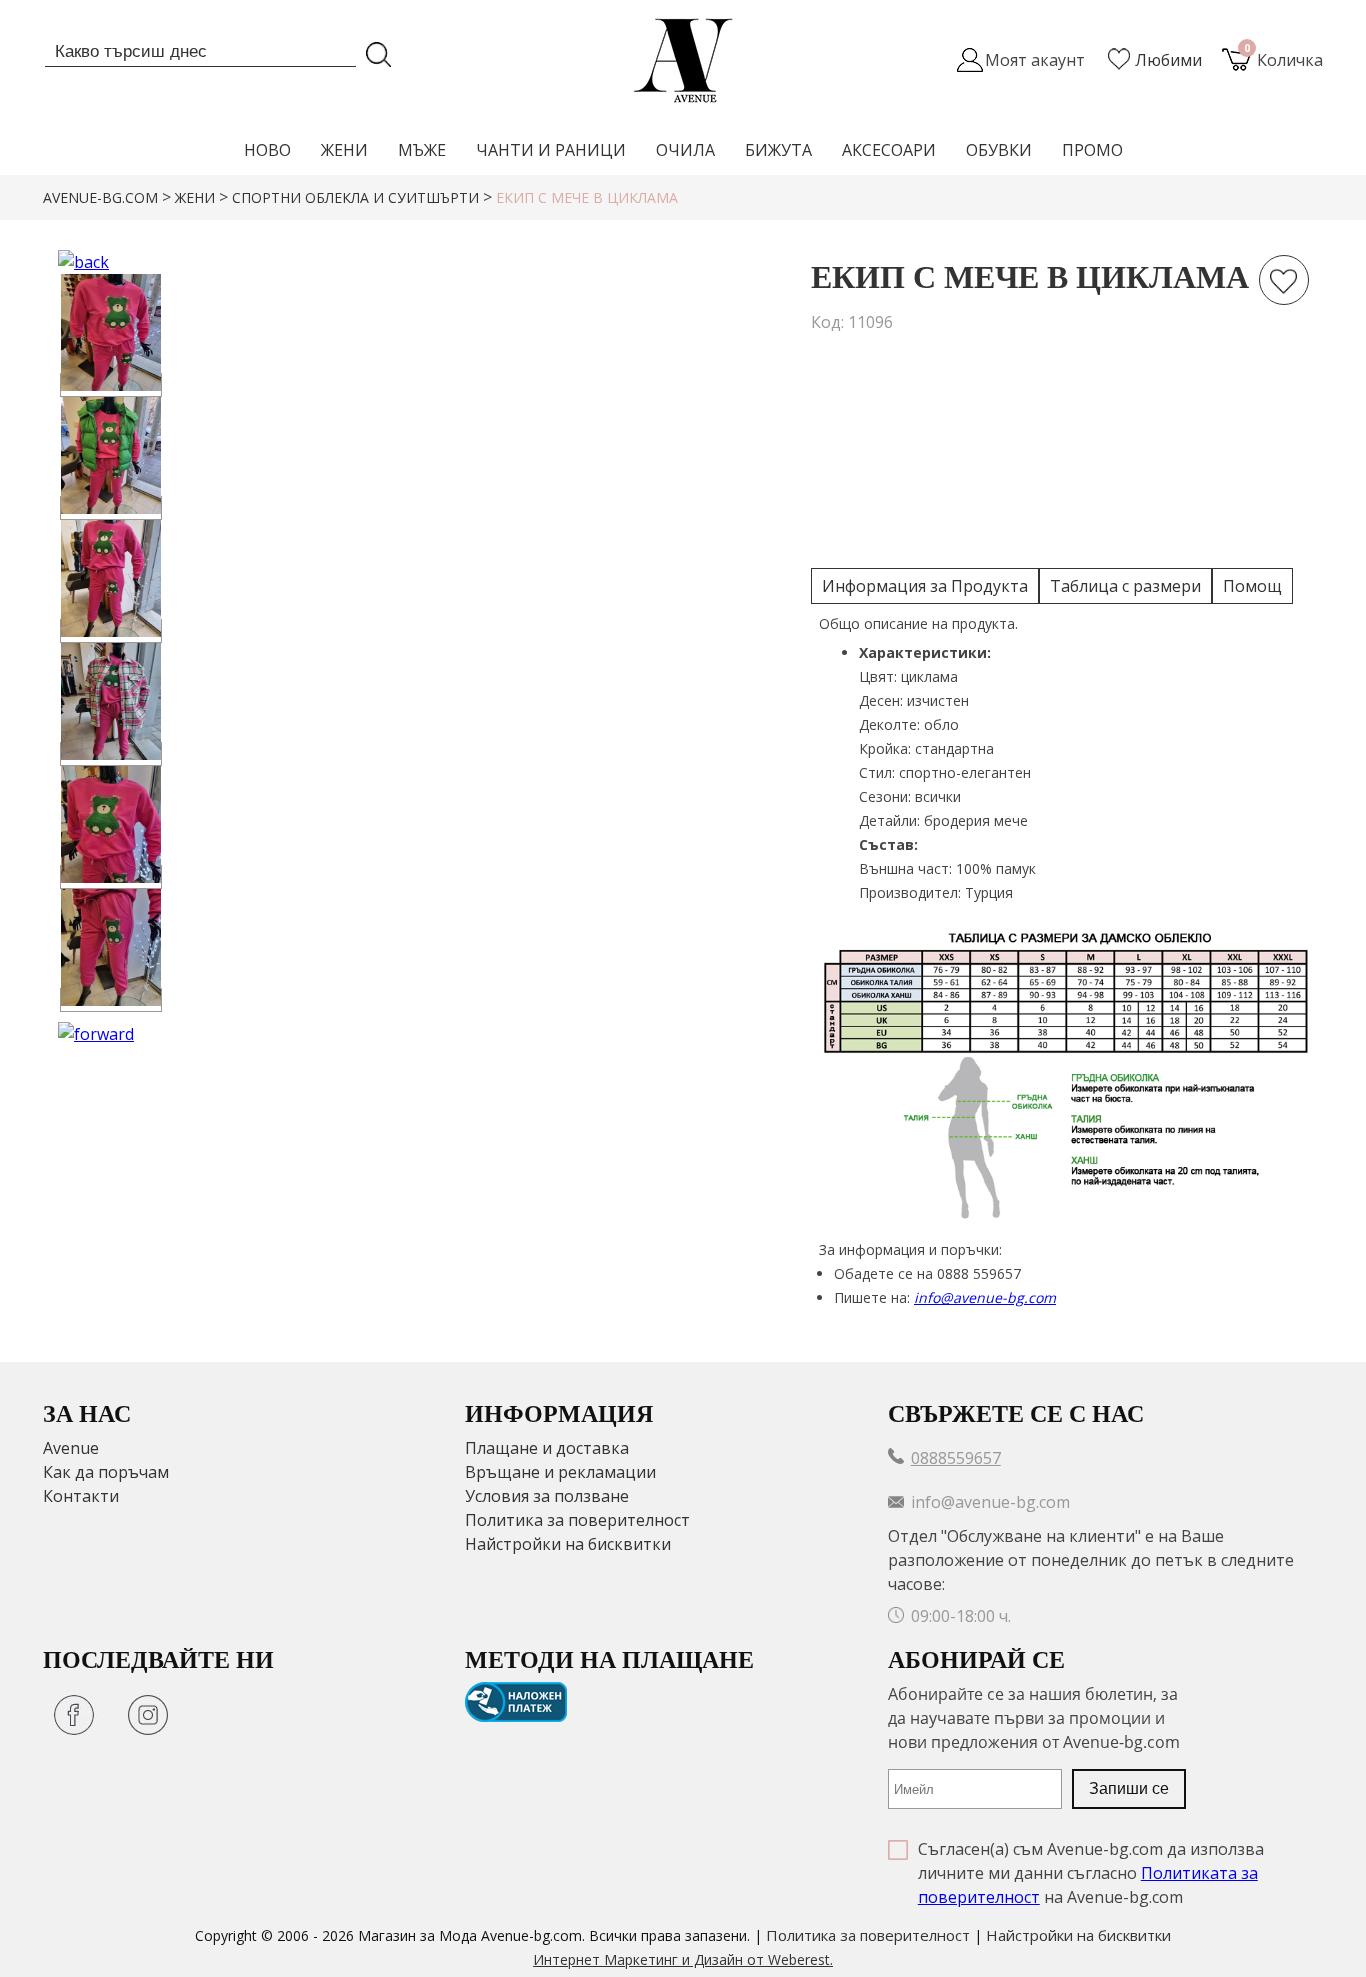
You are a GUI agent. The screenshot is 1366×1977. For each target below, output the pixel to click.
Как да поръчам (106, 1472)
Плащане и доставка (547, 1448)
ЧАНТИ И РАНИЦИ (551, 150)
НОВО (267, 150)
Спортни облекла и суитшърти (355, 197)
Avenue (71, 1448)
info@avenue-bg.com (985, 1297)
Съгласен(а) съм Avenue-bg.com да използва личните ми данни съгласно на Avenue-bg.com (1091, 1873)
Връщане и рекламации (560, 1472)
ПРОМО (1092, 150)
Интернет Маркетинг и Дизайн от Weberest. (683, 1959)
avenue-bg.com (100, 197)
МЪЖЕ (422, 150)
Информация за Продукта (925, 586)
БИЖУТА (778, 150)
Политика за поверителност (577, 1520)
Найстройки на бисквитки (568, 1544)
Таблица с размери (1125, 586)
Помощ (1252, 586)
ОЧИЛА (685, 150)
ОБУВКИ (999, 150)
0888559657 (956, 1458)
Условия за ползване (547, 1496)
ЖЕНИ (344, 150)
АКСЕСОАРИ (889, 150)
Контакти (81, 1496)
